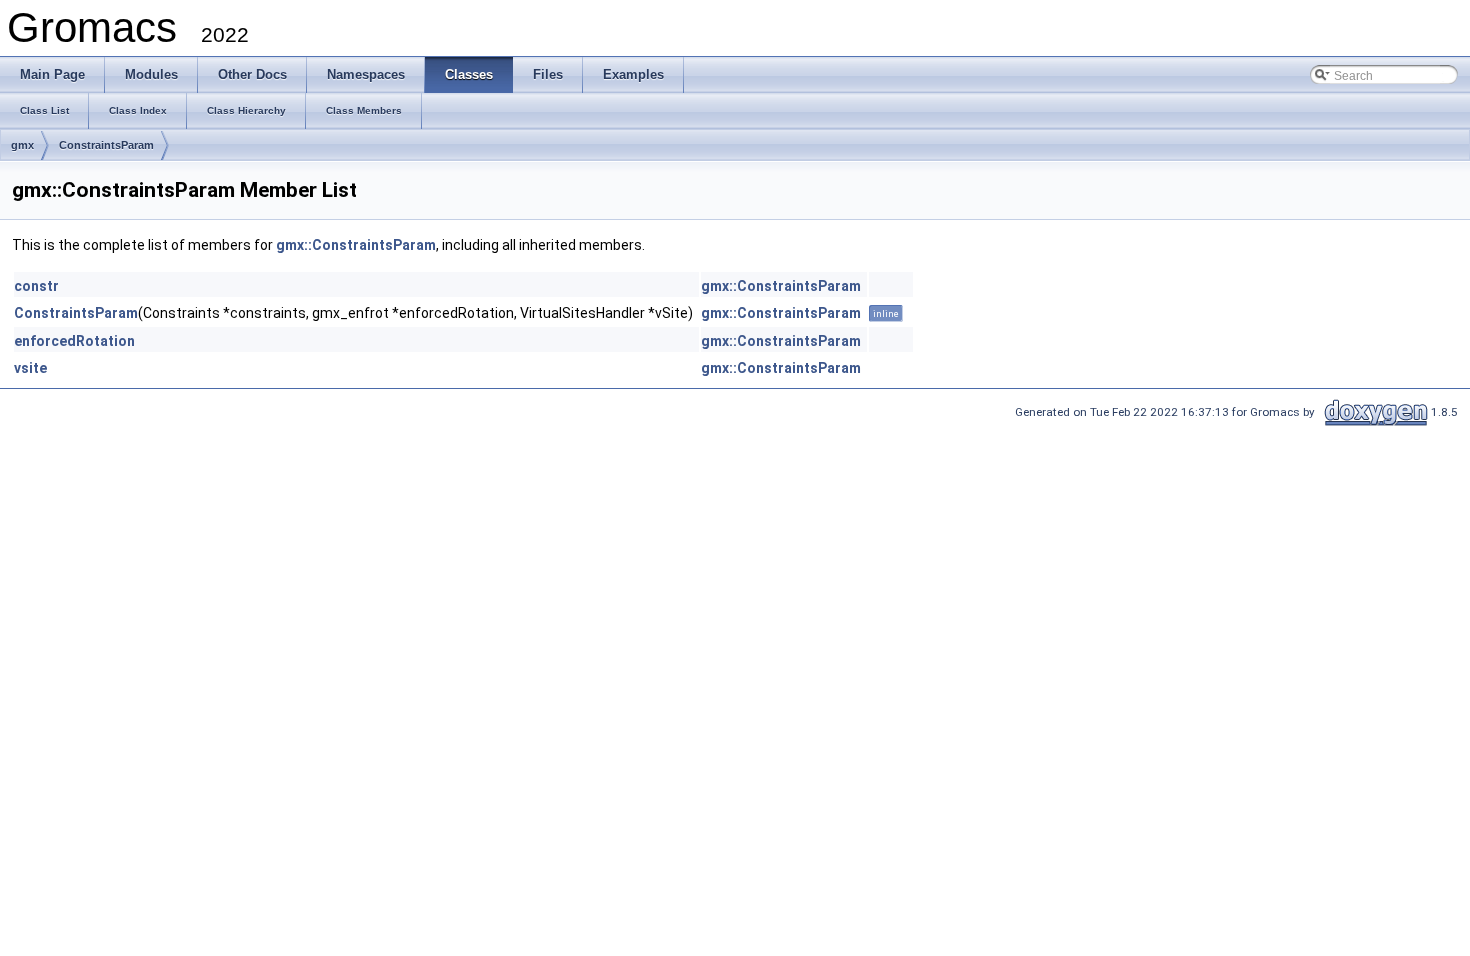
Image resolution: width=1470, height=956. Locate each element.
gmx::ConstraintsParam (356, 245)
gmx (22, 145)
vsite (30, 368)
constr (36, 286)
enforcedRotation (74, 341)
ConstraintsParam (106, 145)
